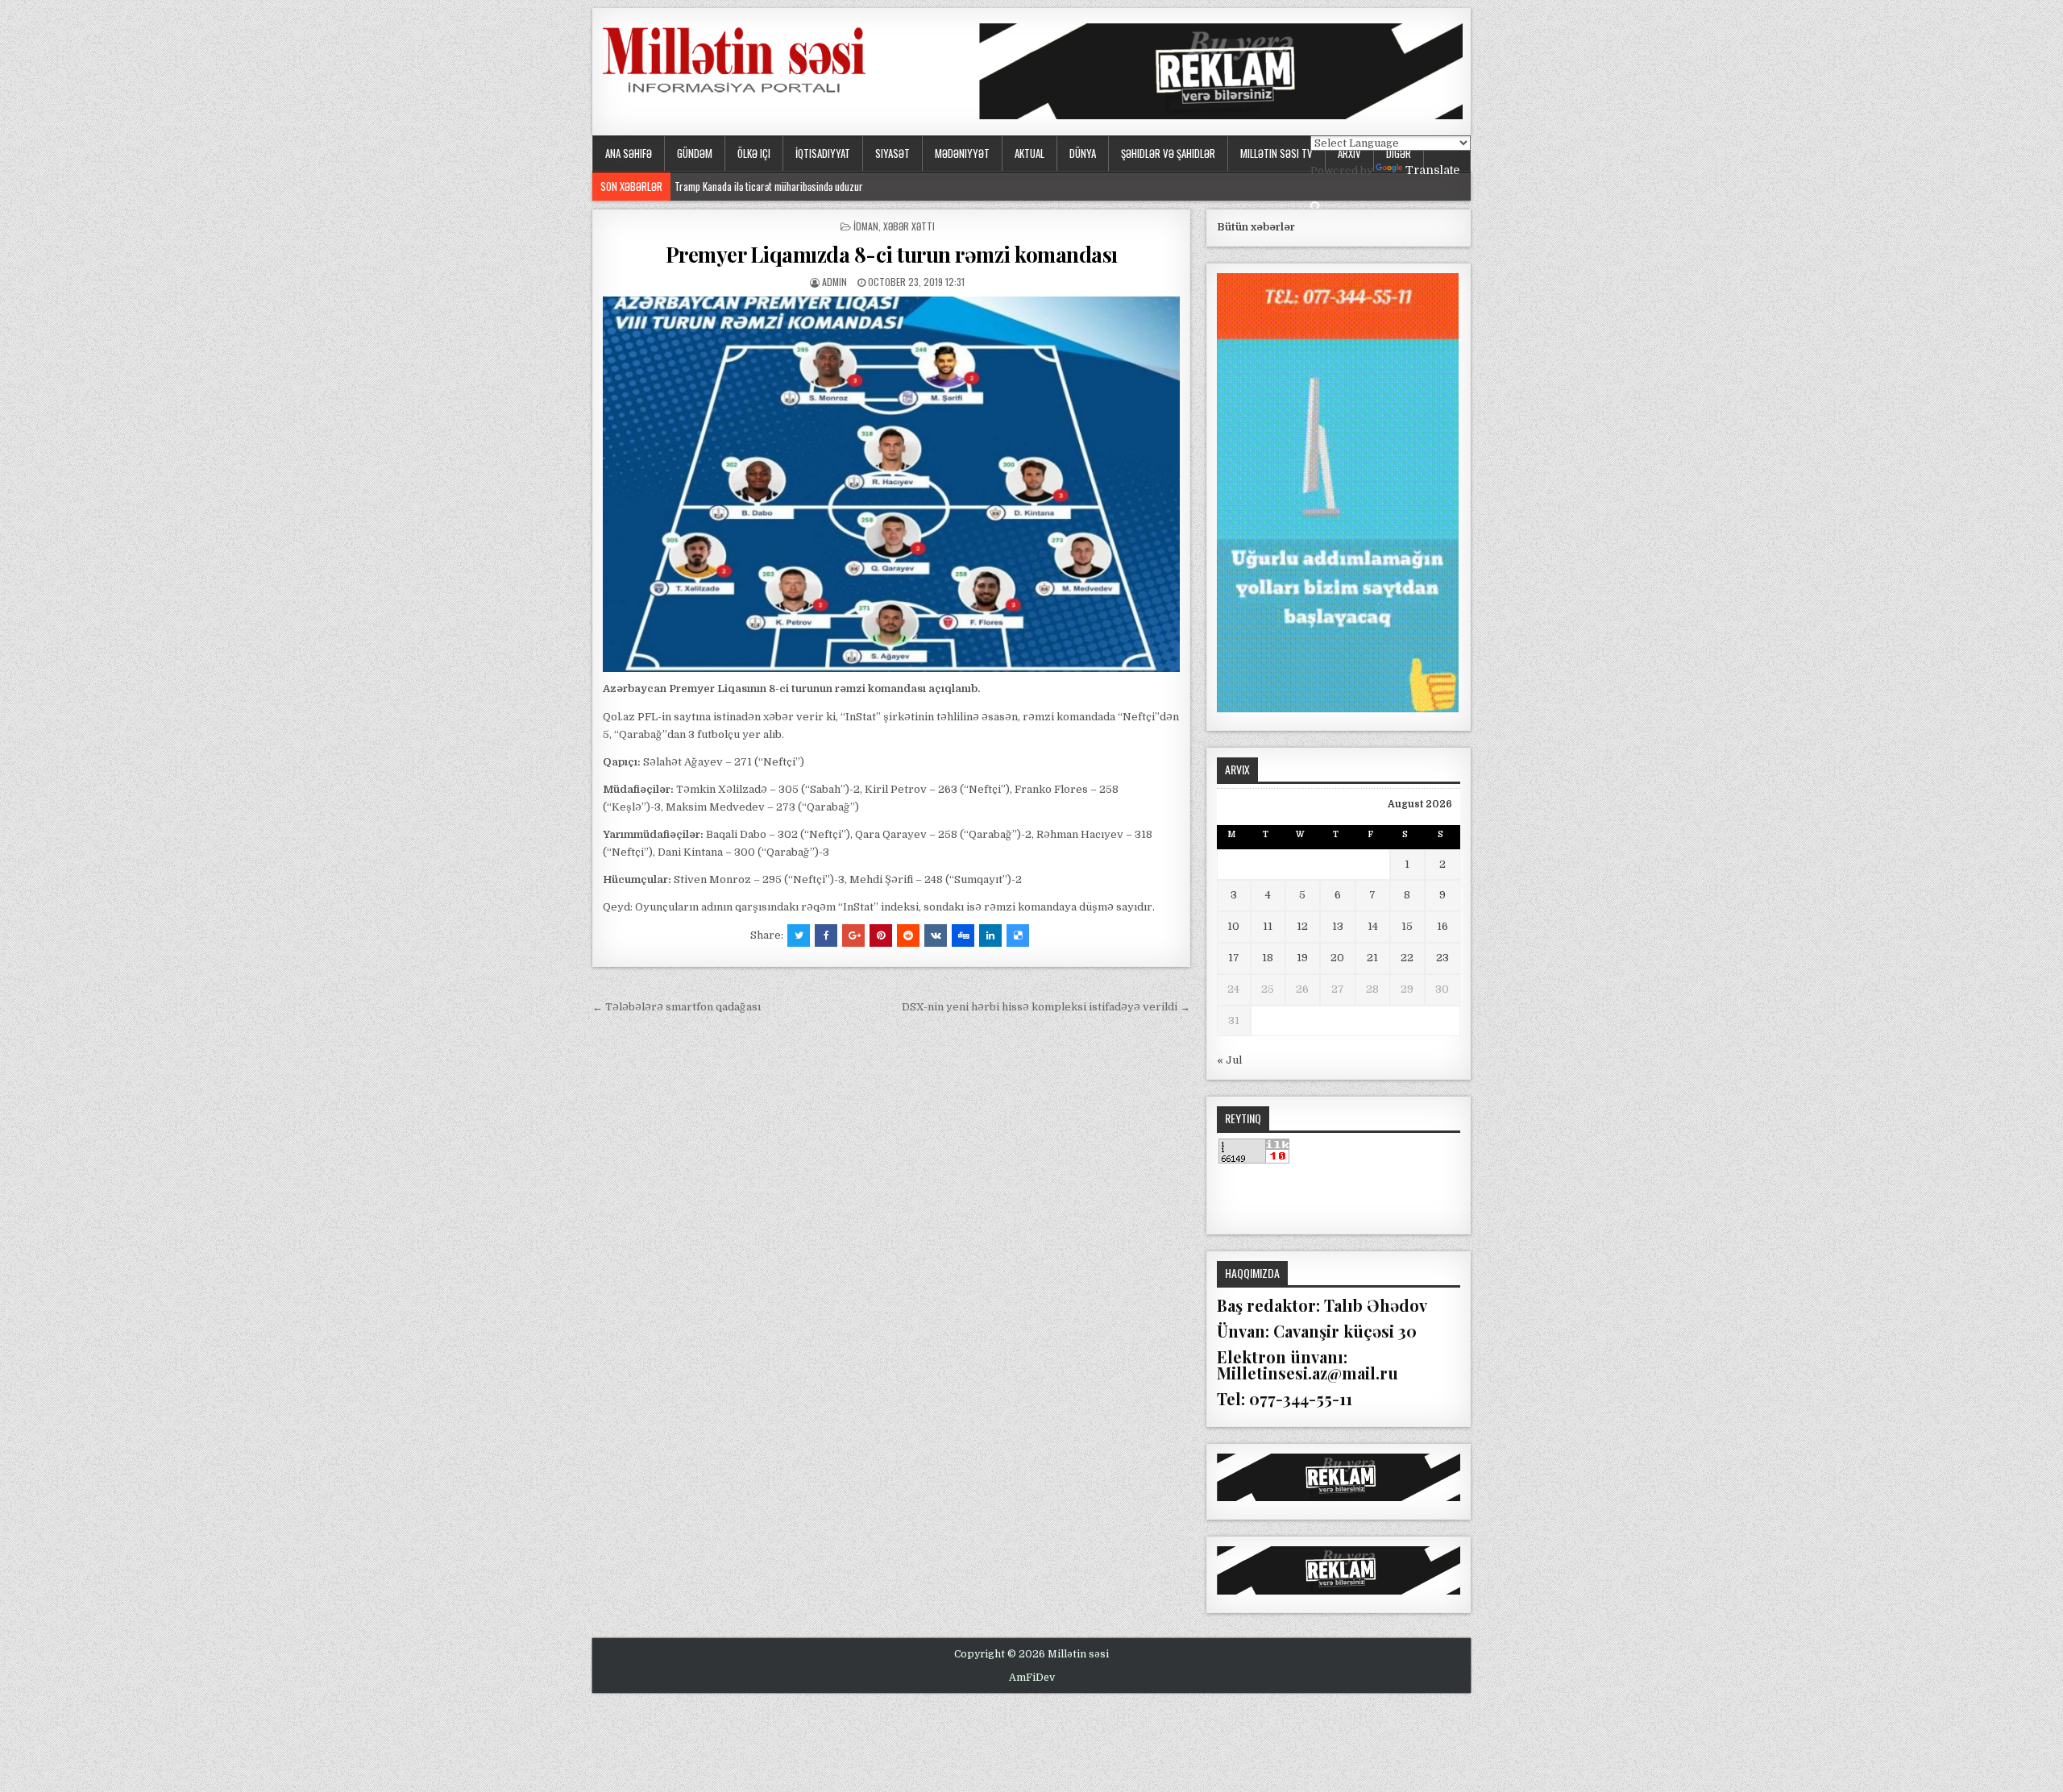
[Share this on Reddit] (908, 935)
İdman (866, 226)
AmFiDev (1032, 1678)
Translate (1432, 170)
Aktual (1029, 153)
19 (1302, 958)
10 (1233, 926)
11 (1268, 926)
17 (1234, 958)
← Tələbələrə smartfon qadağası (677, 1007)
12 (1302, 926)
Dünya (1083, 153)
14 (1373, 926)
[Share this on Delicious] (1018, 935)
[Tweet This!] (799, 935)
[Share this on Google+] (853, 935)
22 (1407, 958)
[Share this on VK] (936, 935)
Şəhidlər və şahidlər (1168, 153)
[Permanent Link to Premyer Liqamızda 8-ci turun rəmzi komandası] (891, 484)
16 (1442, 926)
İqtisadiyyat (823, 153)
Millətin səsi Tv (1276, 153)
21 (1372, 958)
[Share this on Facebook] (826, 935)
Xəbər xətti (909, 226)
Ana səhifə (629, 153)
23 (1442, 958)
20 (1337, 958)
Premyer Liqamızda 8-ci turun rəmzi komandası (892, 254)
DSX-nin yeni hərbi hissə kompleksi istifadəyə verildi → (1046, 1007)
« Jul (1229, 1060)
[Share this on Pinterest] (881, 935)
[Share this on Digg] (963, 935)
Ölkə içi (754, 153)
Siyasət (892, 153)
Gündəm (695, 153)
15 (1407, 926)
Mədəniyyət (962, 153)
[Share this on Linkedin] (990, 935)
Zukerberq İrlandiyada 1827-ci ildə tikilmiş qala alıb (777, 186)
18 (1268, 958)
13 (1338, 926)
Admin (834, 282)
